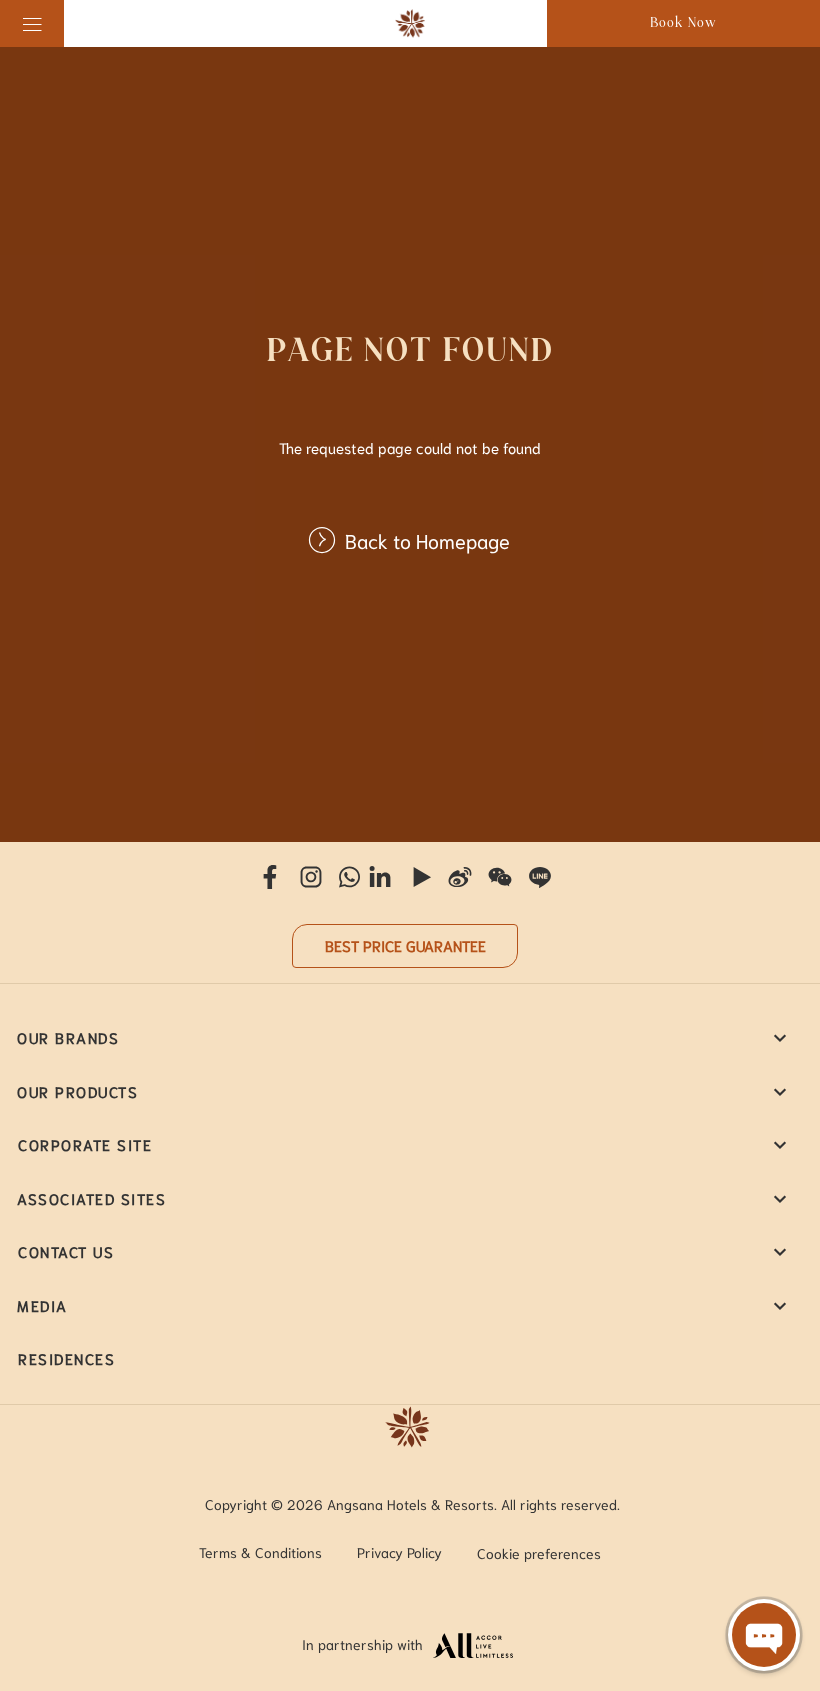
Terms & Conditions (260, 1552)
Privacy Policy (399, 1552)
